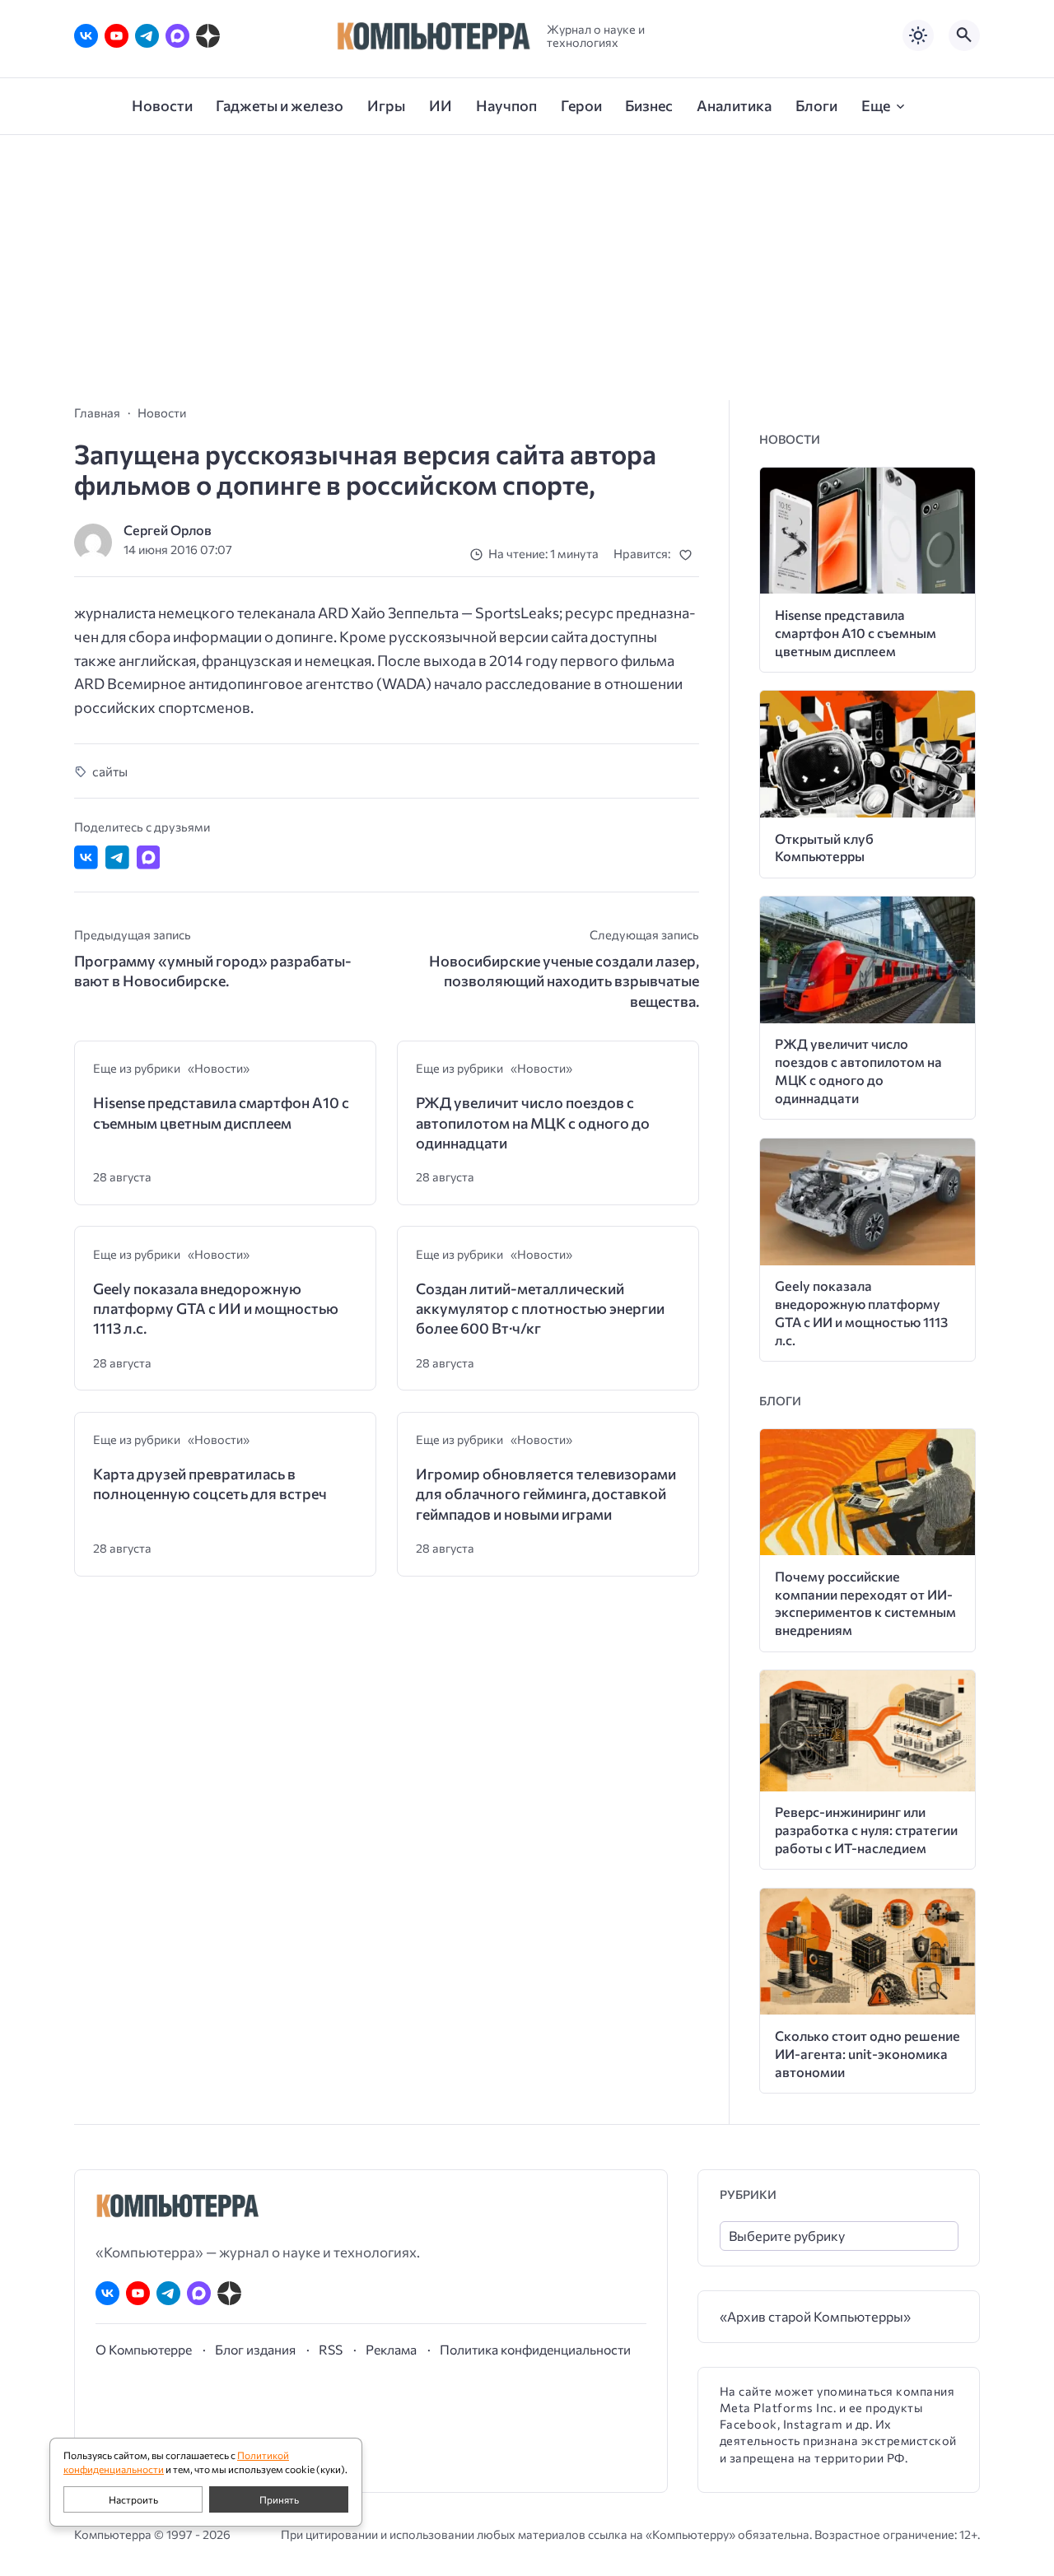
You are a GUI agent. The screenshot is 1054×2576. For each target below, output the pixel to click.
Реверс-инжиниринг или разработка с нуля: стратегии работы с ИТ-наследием (866, 1830)
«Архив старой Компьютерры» (815, 2316)
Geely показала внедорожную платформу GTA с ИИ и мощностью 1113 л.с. (216, 1309)
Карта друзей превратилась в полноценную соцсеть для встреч (210, 1484)
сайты (110, 771)
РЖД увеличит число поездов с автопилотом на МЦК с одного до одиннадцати (533, 1123)
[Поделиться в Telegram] (117, 857)
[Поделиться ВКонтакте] (86, 857)
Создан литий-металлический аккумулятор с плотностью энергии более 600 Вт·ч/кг (540, 1309)
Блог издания (255, 2349)
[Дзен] (208, 36)
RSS (331, 2349)
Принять (279, 2499)
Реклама (391, 2349)
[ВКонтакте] (86, 36)
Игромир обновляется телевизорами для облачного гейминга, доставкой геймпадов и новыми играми (546, 1494)
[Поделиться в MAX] (149, 857)
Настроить (133, 2499)
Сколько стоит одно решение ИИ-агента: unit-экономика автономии (867, 2054)
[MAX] (177, 36)
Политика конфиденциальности (535, 2349)
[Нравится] (689, 554)
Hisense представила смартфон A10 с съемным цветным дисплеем (221, 1112)
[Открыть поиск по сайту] (964, 35)
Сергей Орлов (168, 530)
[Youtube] (117, 36)
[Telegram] (147, 36)
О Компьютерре (144, 2349)
